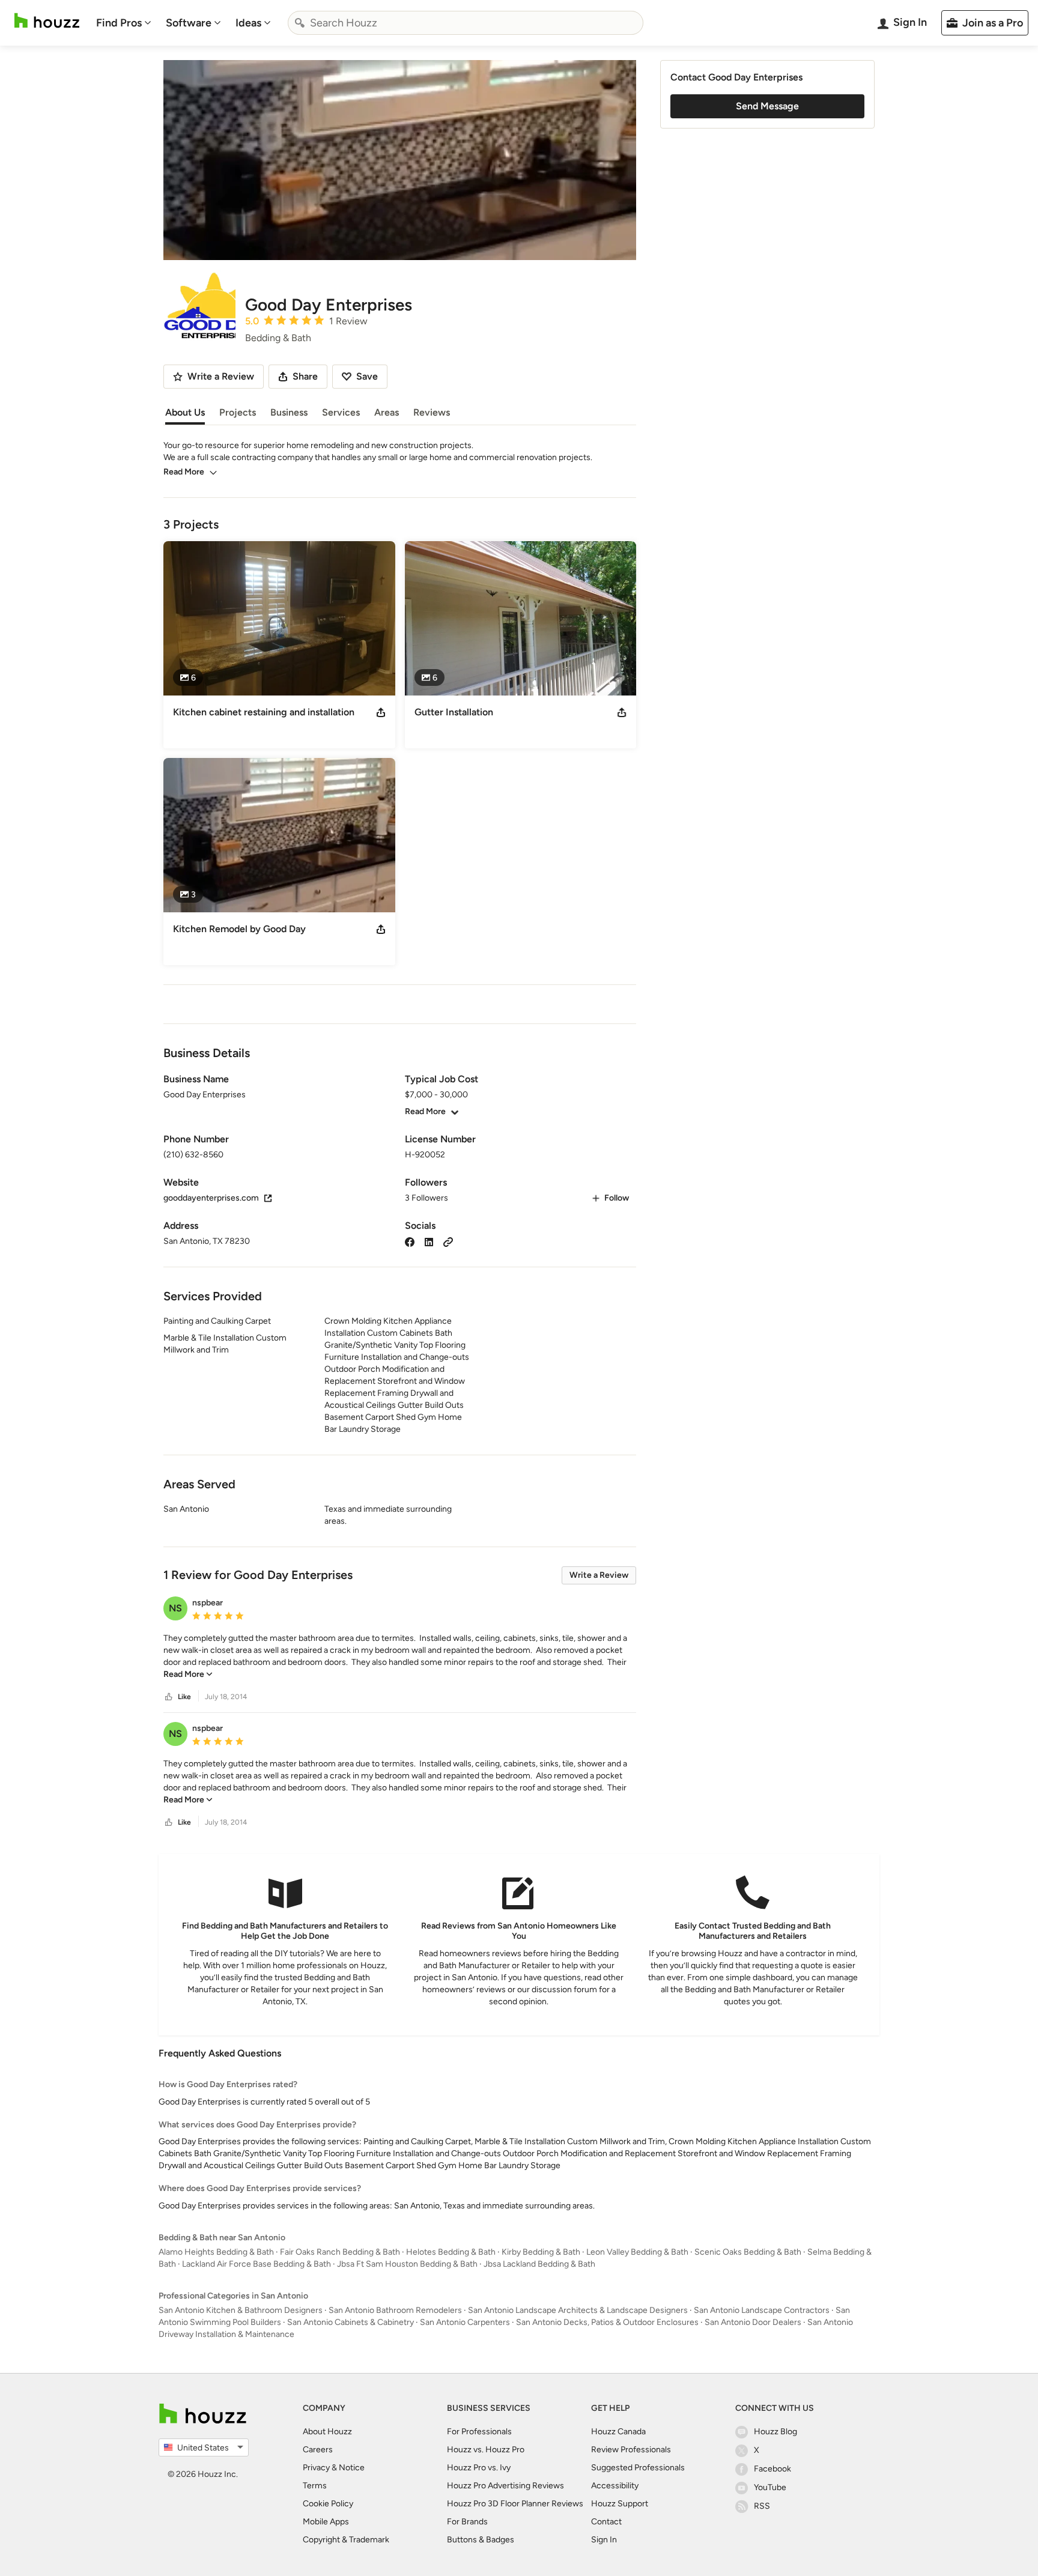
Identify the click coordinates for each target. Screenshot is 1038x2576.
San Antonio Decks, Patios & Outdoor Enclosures (607, 2322)
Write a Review (599, 1575)
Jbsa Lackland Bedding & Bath (539, 2264)
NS (175, 1608)
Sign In (604, 2540)
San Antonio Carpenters (465, 2322)
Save (367, 376)
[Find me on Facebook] (410, 1241)
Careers (318, 2450)
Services (341, 412)
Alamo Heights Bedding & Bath (216, 2252)
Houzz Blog (775, 2432)
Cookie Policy (328, 2504)
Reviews (432, 412)
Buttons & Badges (481, 2540)
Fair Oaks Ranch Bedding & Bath (340, 2252)
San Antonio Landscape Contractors (762, 2310)
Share (305, 376)
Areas (387, 412)
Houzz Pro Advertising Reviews (505, 2486)
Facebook (772, 2469)
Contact (606, 2522)
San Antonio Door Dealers (753, 2322)
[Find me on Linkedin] (429, 1241)
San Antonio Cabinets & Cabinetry (351, 2322)
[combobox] (466, 23)
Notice (352, 2468)
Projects (238, 412)
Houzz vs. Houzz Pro (486, 2450)
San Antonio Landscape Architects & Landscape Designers (578, 2310)
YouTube (770, 2487)
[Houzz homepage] (47, 21)
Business (289, 412)
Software (189, 23)
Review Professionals (631, 2450)
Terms (315, 2486)
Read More (184, 472)
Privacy (316, 2468)
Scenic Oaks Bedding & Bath (748, 2252)
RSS (762, 2506)
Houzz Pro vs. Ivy (479, 2468)
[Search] (300, 23)
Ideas (248, 23)
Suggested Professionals (638, 2468)
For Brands (467, 2522)
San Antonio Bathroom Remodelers (395, 2310)
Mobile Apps (326, 2522)
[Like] (169, 1697)
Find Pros (119, 23)
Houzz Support (620, 2504)
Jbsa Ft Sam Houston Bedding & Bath (407, 2264)
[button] (400, 1656)
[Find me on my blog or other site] (448, 1241)
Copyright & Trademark (346, 2540)
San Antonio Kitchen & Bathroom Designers (241, 2310)
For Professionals (479, 2432)
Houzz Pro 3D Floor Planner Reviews (515, 2504)
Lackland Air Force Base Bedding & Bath (256, 2264)
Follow (617, 1198)
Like (184, 1697)
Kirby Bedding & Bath (541, 2252)
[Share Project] (381, 712)
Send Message (767, 106)
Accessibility (615, 2486)
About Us (185, 412)
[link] (188, 1674)
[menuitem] (124, 23)
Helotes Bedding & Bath (451, 2252)
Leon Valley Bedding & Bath (637, 2252)
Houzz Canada (618, 2432)
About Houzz (327, 2432)
